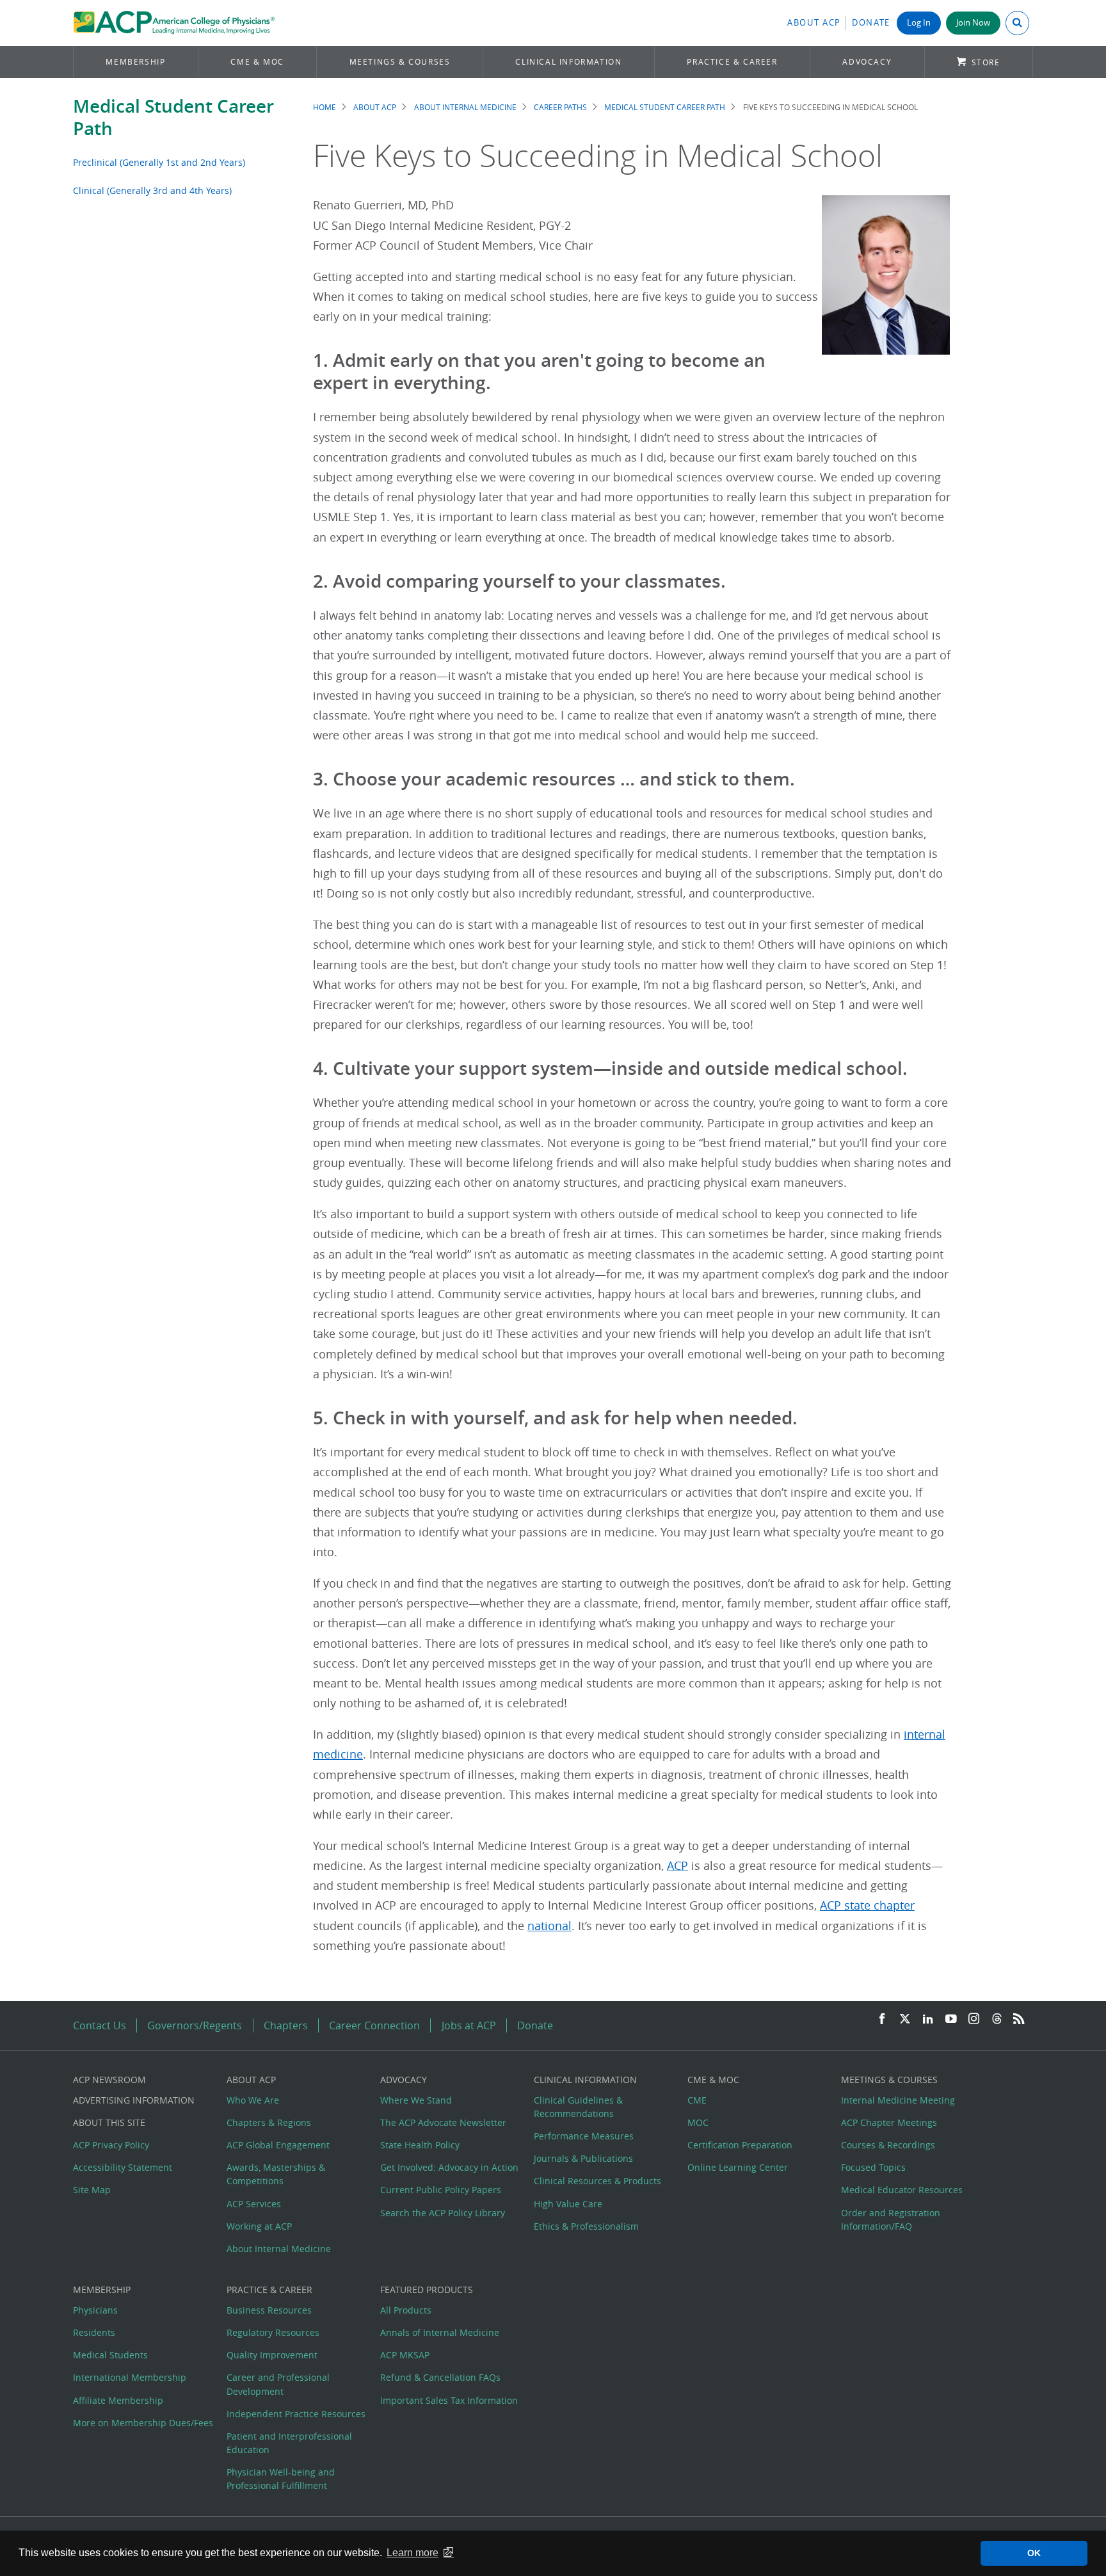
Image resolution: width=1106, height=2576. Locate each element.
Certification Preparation (740, 2145)
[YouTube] (951, 2019)
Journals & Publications (583, 2158)
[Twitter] (905, 2019)
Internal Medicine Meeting (898, 2100)
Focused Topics (873, 2167)
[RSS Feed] (1019, 2019)
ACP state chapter (867, 1905)
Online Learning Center (738, 2167)
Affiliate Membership (118, 2400)
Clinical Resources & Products (597, 2181)
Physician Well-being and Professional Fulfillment (281, 2479)
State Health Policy (420, 2145)
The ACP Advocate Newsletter (443, 2122)
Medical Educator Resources (902, 2190)
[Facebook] (882, 2019)
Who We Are (253, 2100)
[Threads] (997, 2019)
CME (697, 2100)
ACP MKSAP (405, 2355)
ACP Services (254, 2204)
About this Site (109, 2122)
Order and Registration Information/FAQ (891, 2219)
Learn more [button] (413, 2553)
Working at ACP (259, 2226)
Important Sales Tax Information (449, 2400)
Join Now (973, 23)
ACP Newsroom (109, 2080)
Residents (94, 2332)
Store (986, 62)
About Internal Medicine (465, 107)
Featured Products (427, 2290)
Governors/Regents (195, 2025)
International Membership (130, 2377)
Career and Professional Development (278, 2384)
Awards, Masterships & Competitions (276, 2174)
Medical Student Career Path (173, 117)
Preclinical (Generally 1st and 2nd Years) (159, 162)
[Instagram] (974, 2019)
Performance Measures (584, 2136)
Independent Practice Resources (296, 2414)
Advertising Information (134, 2100)
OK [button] (1034, 2553)
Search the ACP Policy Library (443, 2213)
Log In (919, 23)
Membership (135, 62)
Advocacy (867, 62)
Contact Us (100, 2025)
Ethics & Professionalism (586, 2226)
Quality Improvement (272, 2355)
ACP (677, 1866)
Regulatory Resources (273, 2332)
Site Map (92, 2190)
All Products (406, 2310)
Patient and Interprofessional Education (289, 2443)
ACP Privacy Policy (111, 2145)
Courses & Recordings (888, 2145)
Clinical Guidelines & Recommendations (578, 2107)
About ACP (814, 23)
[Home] (174, 23)
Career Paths (560, 107)
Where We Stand (416, 2100)
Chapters (286, 2025)
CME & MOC (257, 62)
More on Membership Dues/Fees (143, 2423)
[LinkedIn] (928, 2019)
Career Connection (374, 2025)
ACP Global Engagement (278, 2145)
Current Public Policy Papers (441, 2190)
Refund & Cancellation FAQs (440, 2377)
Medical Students (110, 2355)
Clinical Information (568, 62)
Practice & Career (732, 62)
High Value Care (568, 2204)
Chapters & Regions (269, 2122)
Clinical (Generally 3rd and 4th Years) (152, 190)
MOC (698, 2122)
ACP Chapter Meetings (889, 2122)
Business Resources (269, 2310)
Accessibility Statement (123, 2167)
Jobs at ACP (469, 2025)
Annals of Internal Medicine (440, 2332)
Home (325, 107)
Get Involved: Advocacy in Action (449, 2167)
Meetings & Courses (400, 62)
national (549, 1926)
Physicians (95, 2310)
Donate (871, 23)
